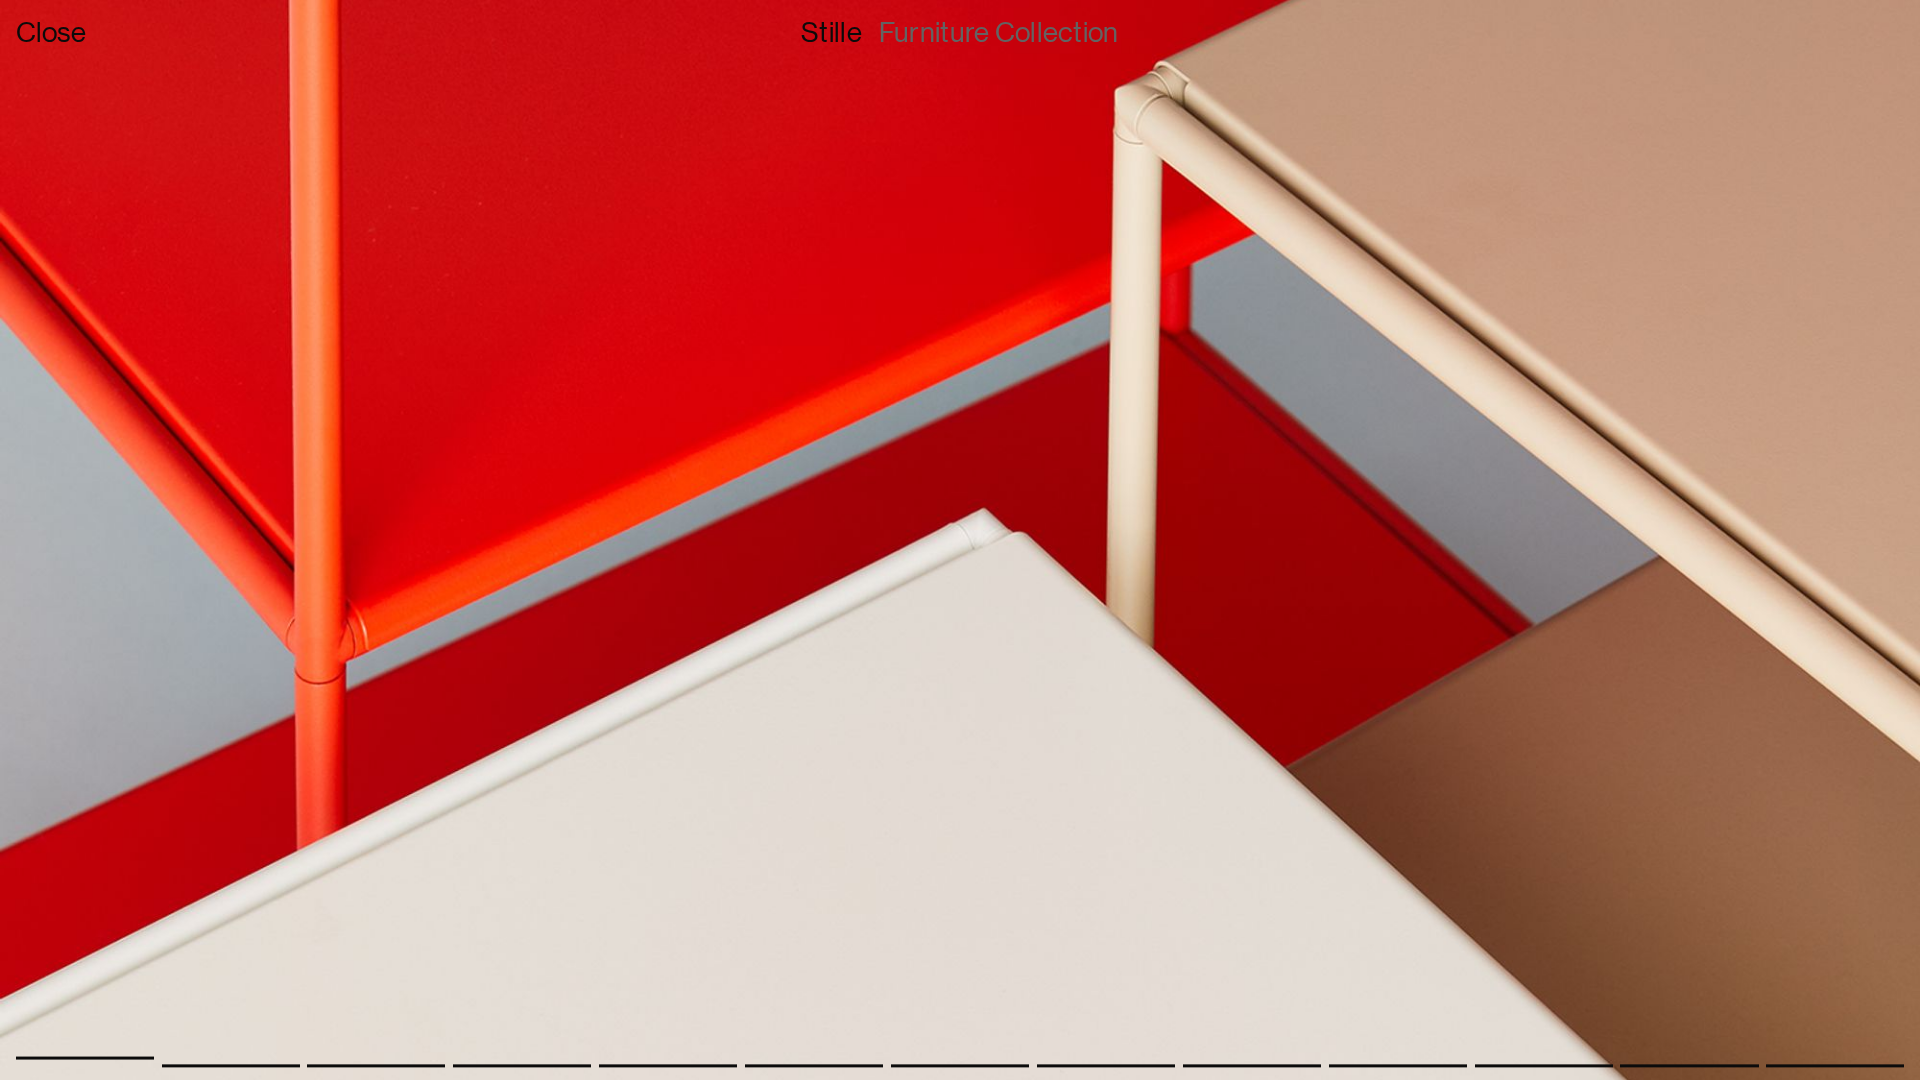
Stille (831, 31)
